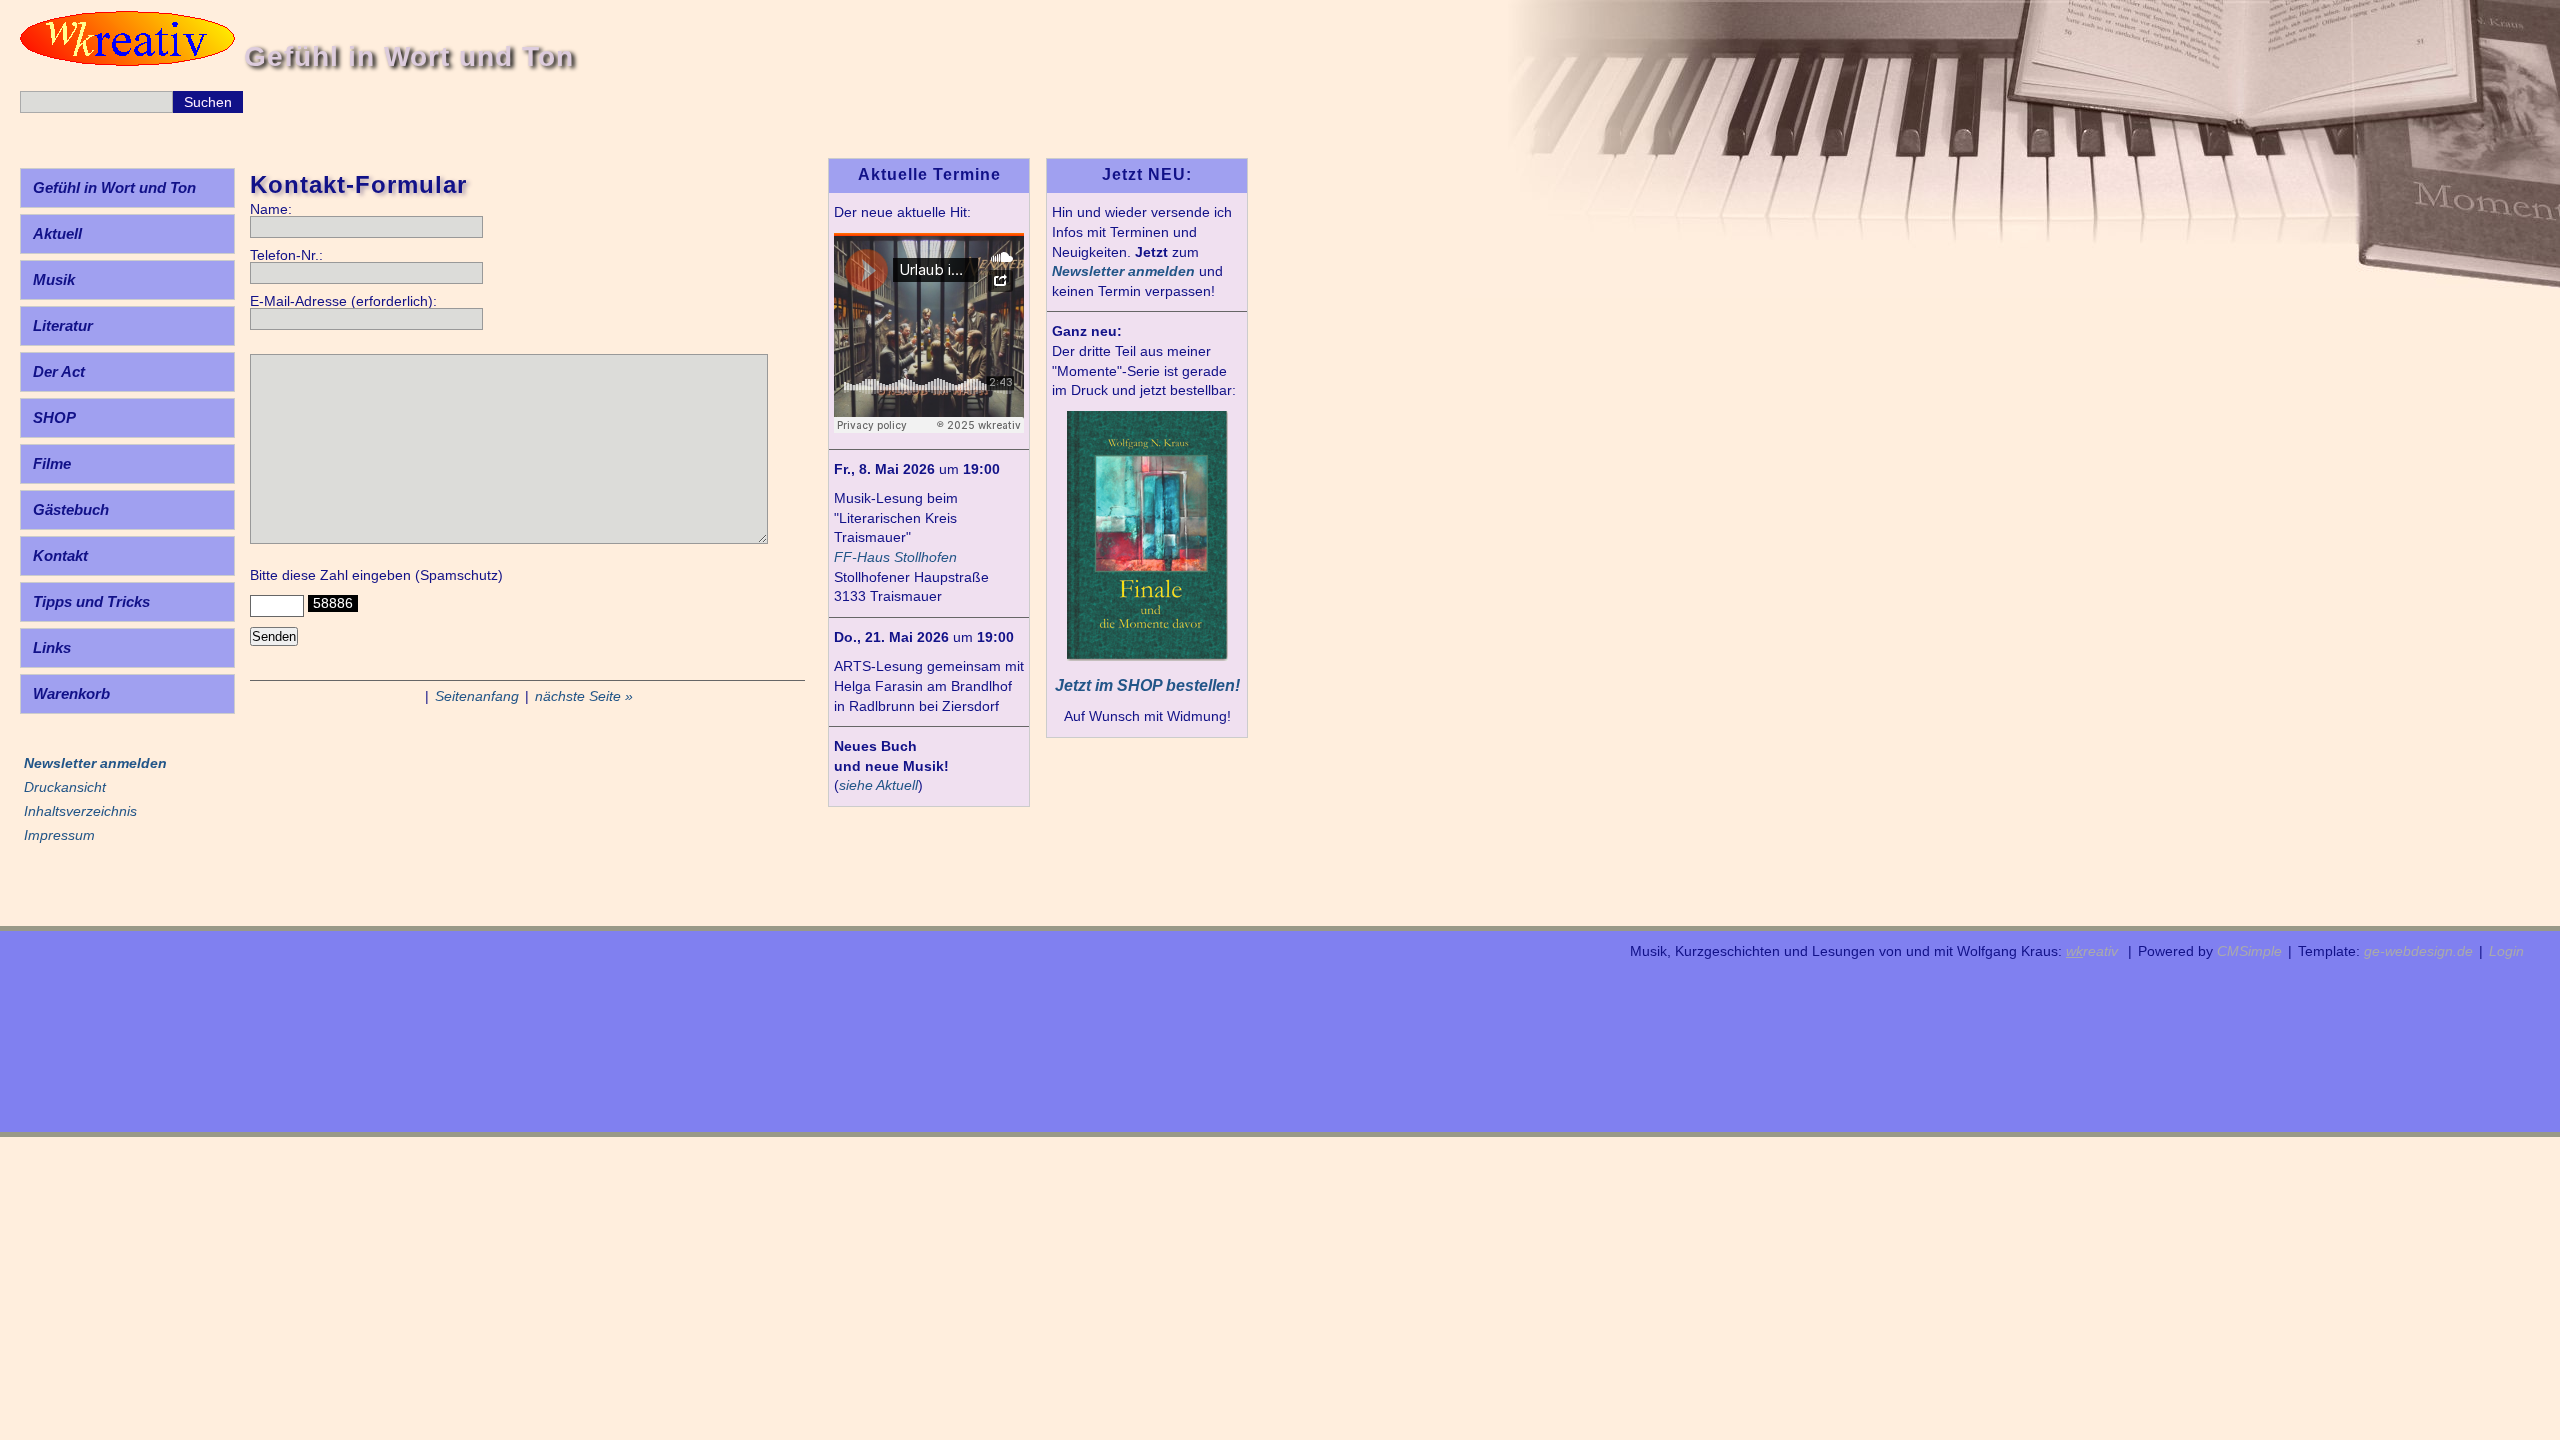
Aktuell (57, 233)
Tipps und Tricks (91, 601)
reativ (2092, 951)
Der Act (59, 371)
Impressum (59, 835)
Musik (54, 279)
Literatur (63, 325)
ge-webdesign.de (2418, 951)
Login (2506, 951)
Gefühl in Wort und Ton (114, 187)
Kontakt (60, 555)
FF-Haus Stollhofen (895, 557)
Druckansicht (65, 787)
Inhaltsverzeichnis (80, 811)
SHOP (54, 417)
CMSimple (2249, 951)
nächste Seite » (584, 696)
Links (52, 647)
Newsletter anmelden (1123, 271)
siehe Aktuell (878, 785)
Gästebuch (71, 509)
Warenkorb (71, 693)
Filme (52, 463)
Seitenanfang (477, 696)
